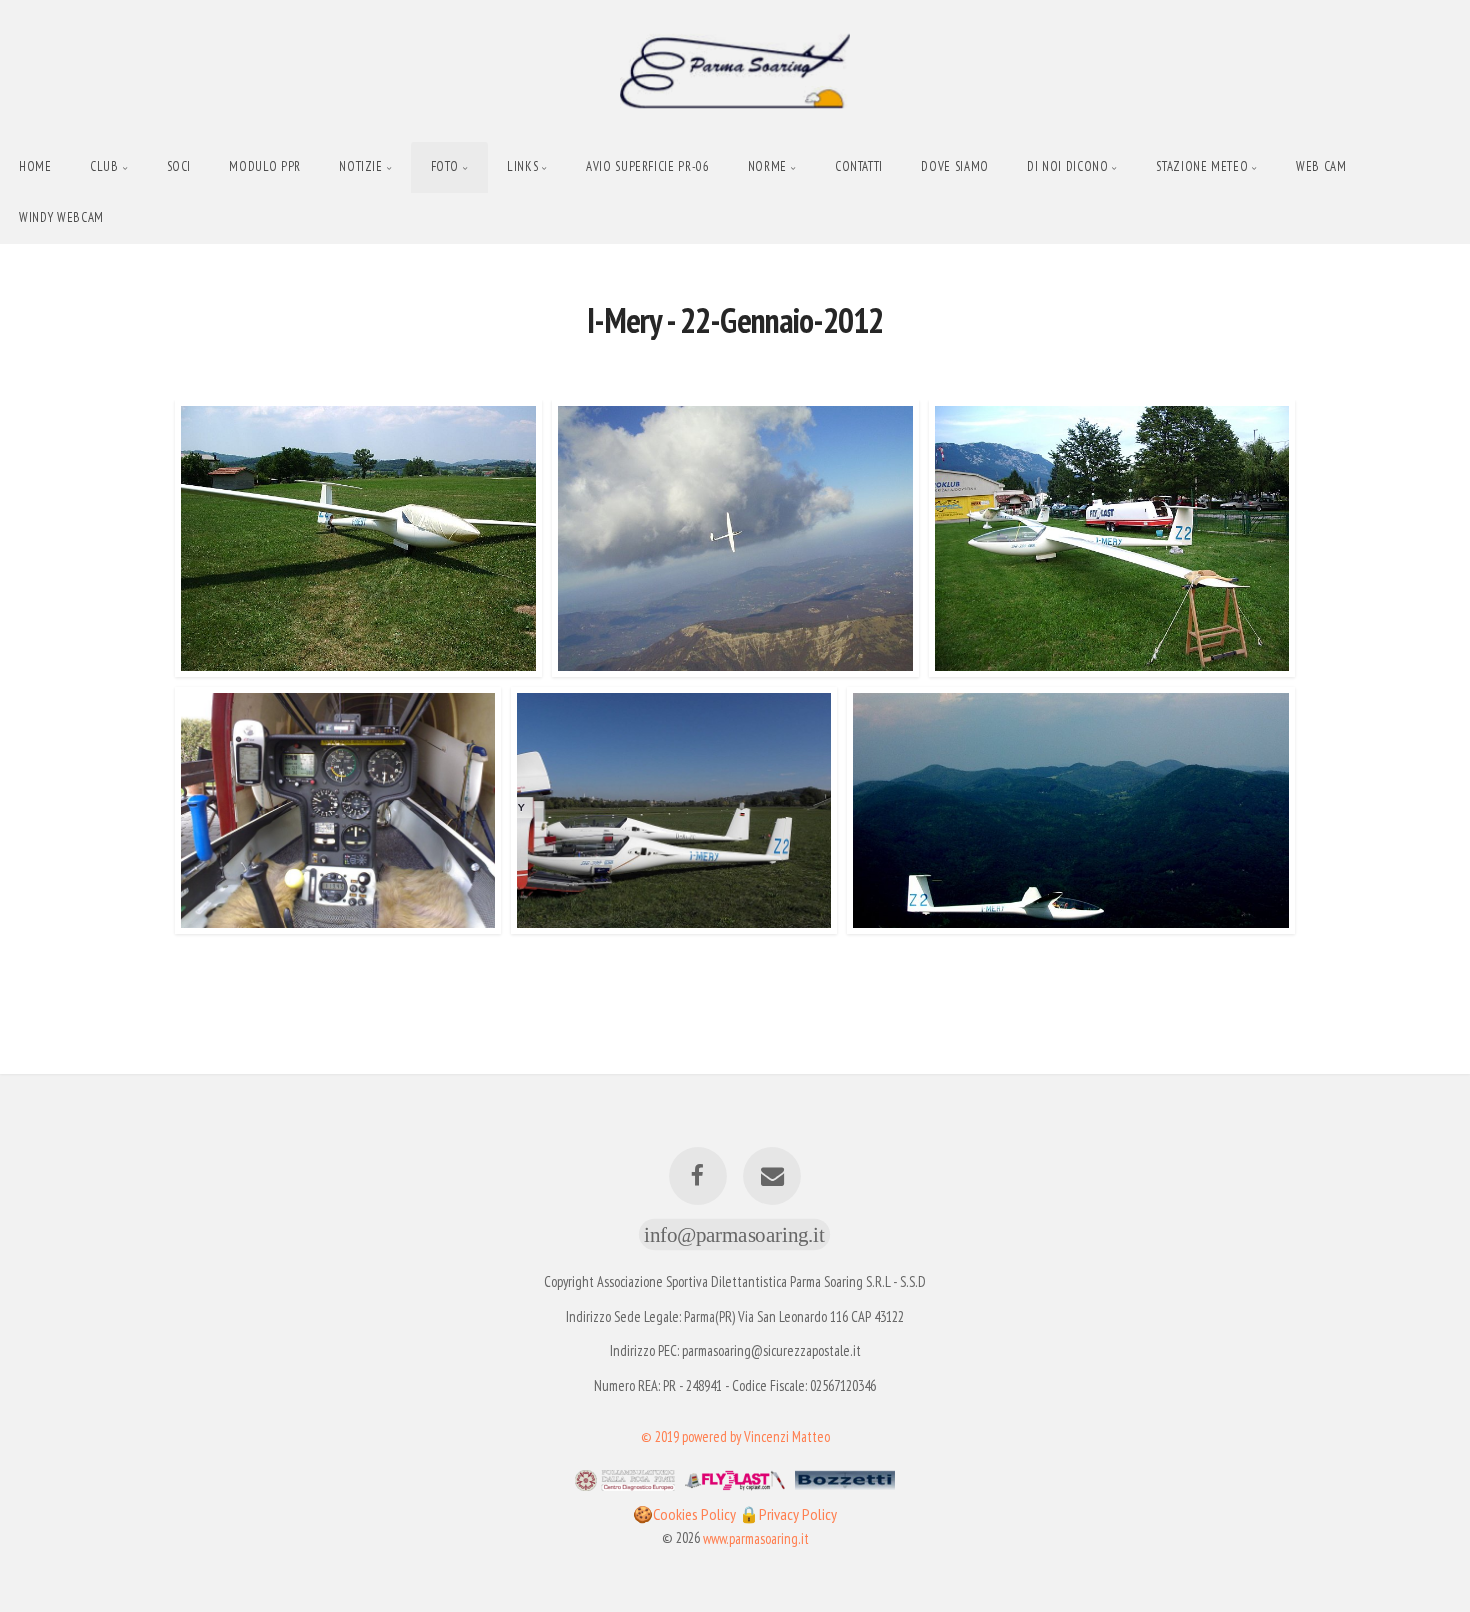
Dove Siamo (954, 166)
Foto (445, 166)
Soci (179, 166)
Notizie (360, 166)
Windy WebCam (61, 217)
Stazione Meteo (1202, 166)
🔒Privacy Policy (788, 1514)
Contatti (859, 166)
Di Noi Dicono (1067, 166)
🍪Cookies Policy (686, 1514)
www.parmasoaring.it (756, 1537)
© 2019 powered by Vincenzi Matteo (735, 1435)
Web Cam (1321, 166)
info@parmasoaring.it (734, 1234)
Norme (767, 166)
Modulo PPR (264, 166)
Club (104, 166)
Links (522, 166)
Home (35, 166)
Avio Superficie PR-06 (647, 166)
